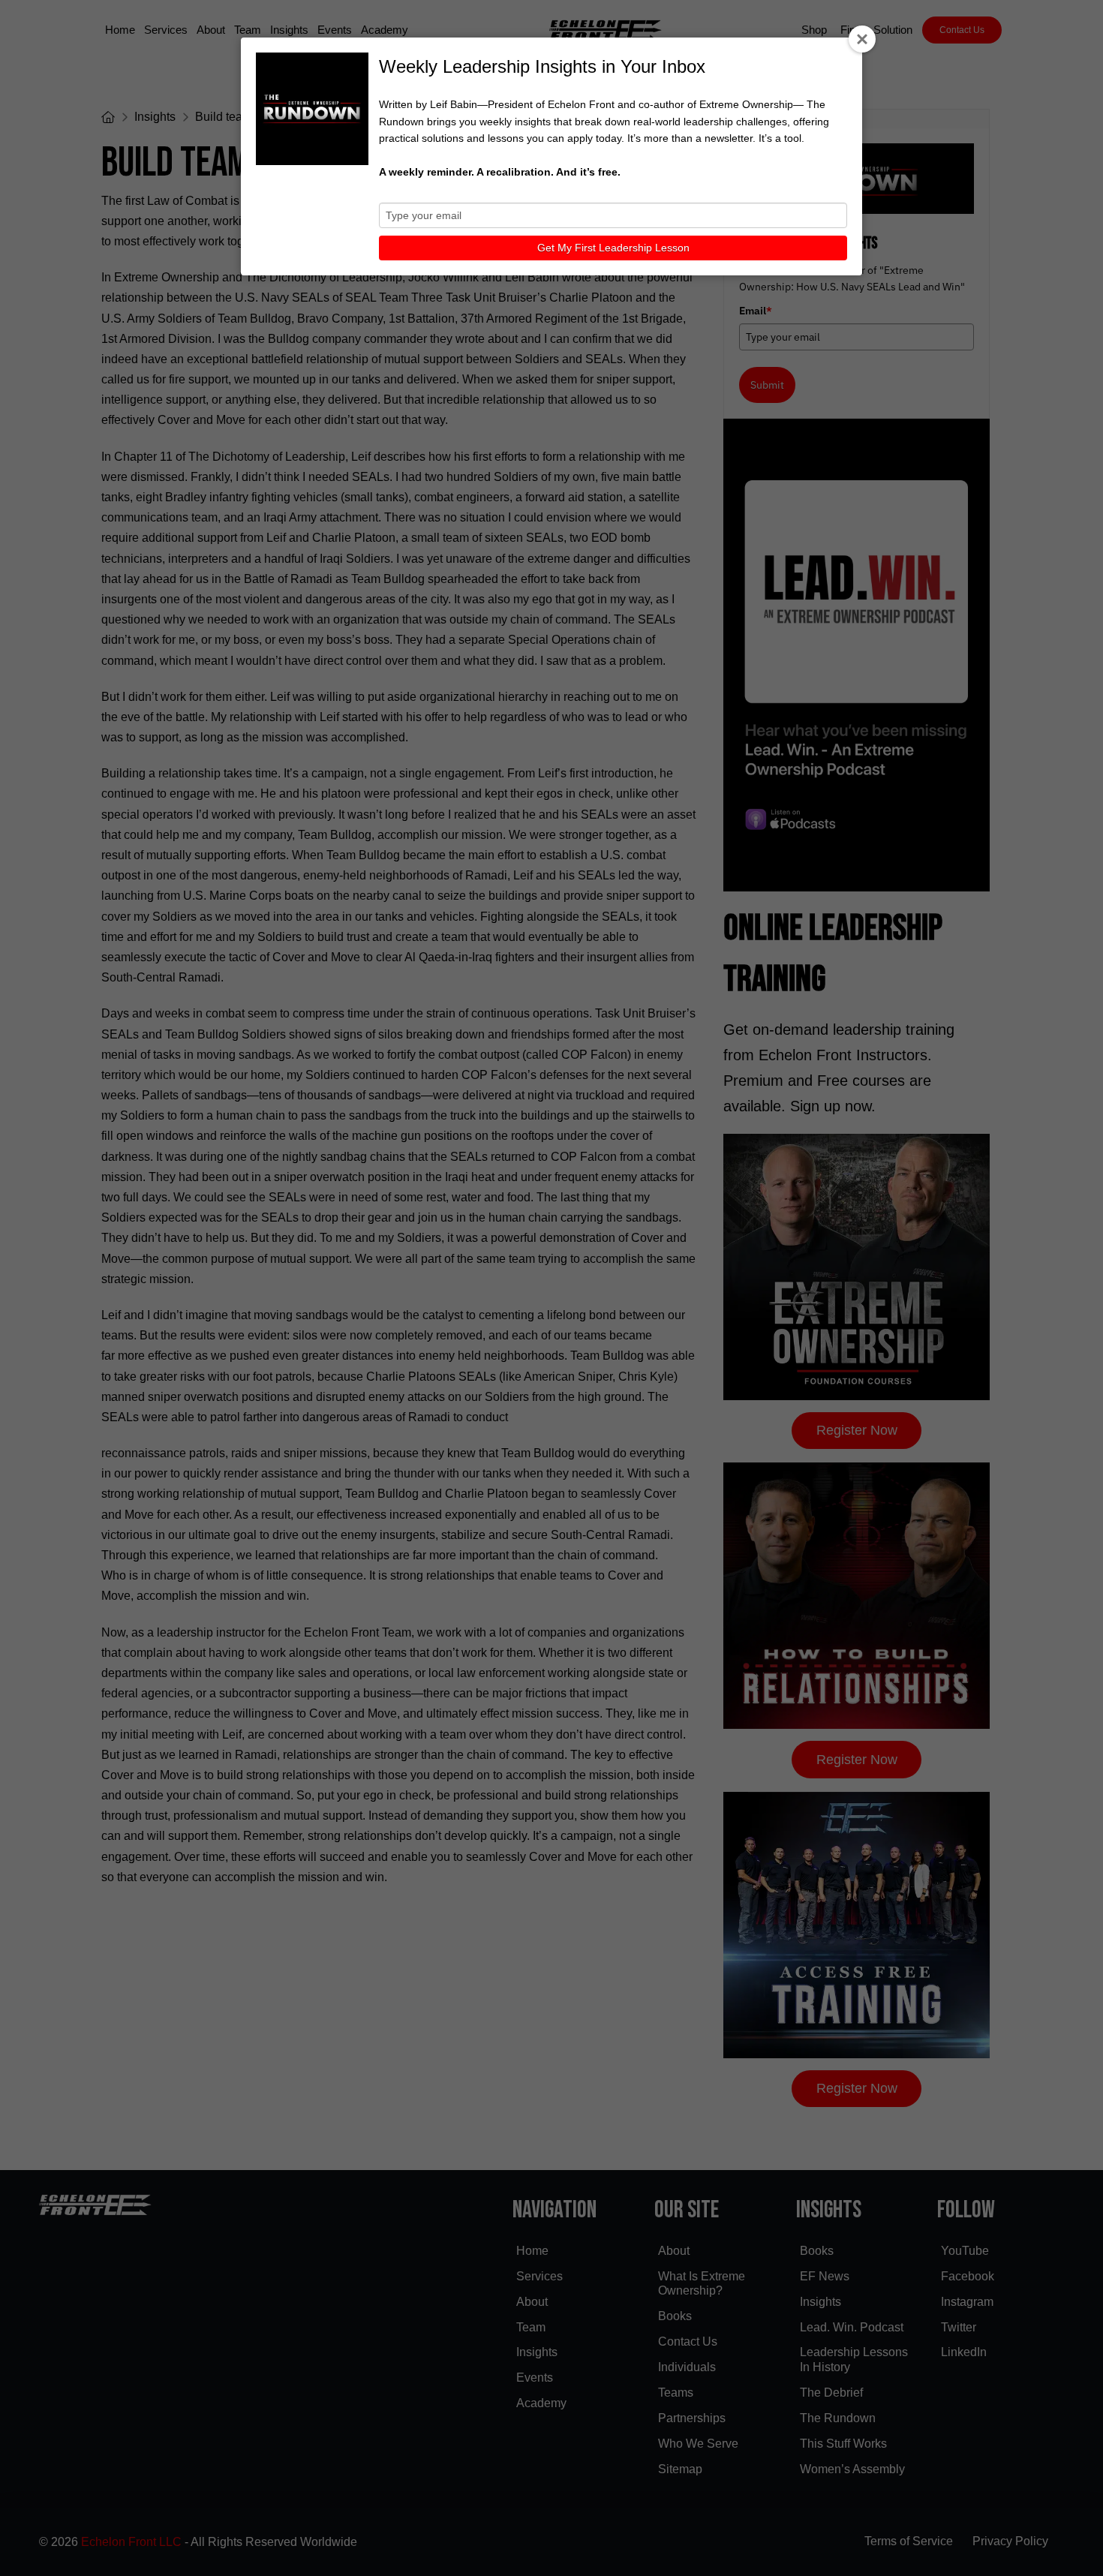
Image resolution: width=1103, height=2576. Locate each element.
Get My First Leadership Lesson (613, 248)
